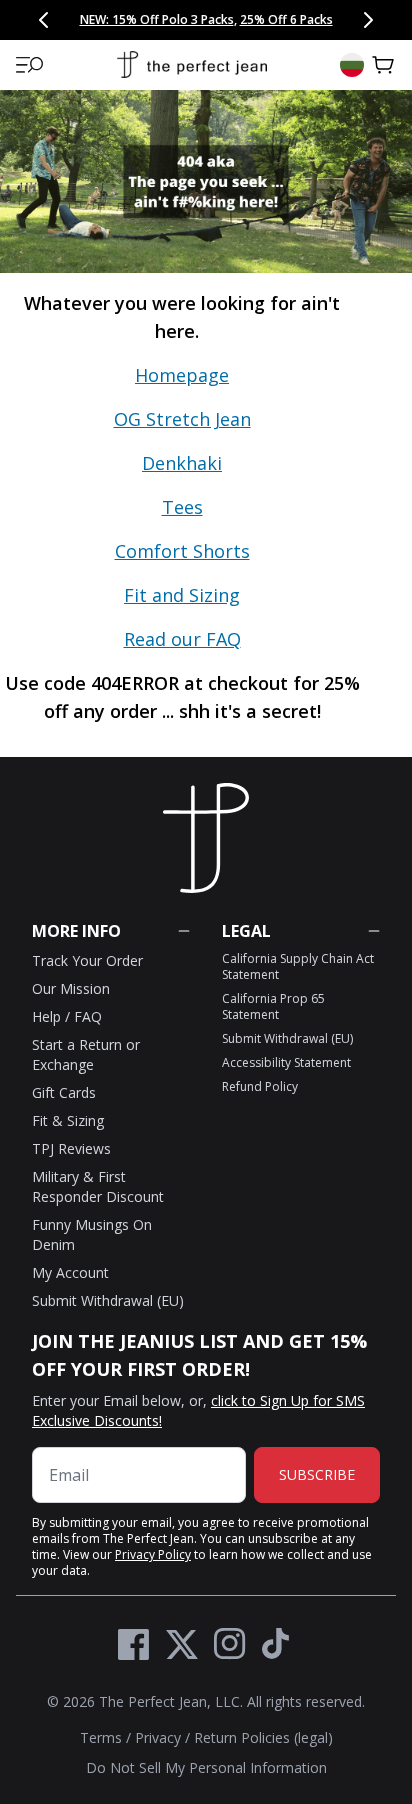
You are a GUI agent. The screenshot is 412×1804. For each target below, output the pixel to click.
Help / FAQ (67, 1016)
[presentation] (206, 515)
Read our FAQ (182, 639)
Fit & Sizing (68, 1120)
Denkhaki (182, 463)
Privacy (158, 1737)
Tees (182, 507)
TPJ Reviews (71, 1148)
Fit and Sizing (182, 595)
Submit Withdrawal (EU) (108, 1300)
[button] (30, 65)
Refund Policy (260, 1086)
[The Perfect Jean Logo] (192, 65)
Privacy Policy (153, 1554)
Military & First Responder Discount (98, 1186)
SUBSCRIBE (317, 1474)
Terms (101, 1737)
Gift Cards (64, 1092)
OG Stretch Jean (182, 419)
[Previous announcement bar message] (44, 20)
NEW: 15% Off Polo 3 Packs (157, 19)
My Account (70, 1272)
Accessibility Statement (286, 1062)
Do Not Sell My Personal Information (206, 1767)
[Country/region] (352, 65)
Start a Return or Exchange (86, 1054)
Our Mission (71, 988)
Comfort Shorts (182, 551)
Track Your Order (87, 960)
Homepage (182, 375)
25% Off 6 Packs (286, 19)
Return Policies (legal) (263, 1737)
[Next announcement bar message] (368, 20)
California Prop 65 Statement (273, 1006)
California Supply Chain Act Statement (298, 966)
